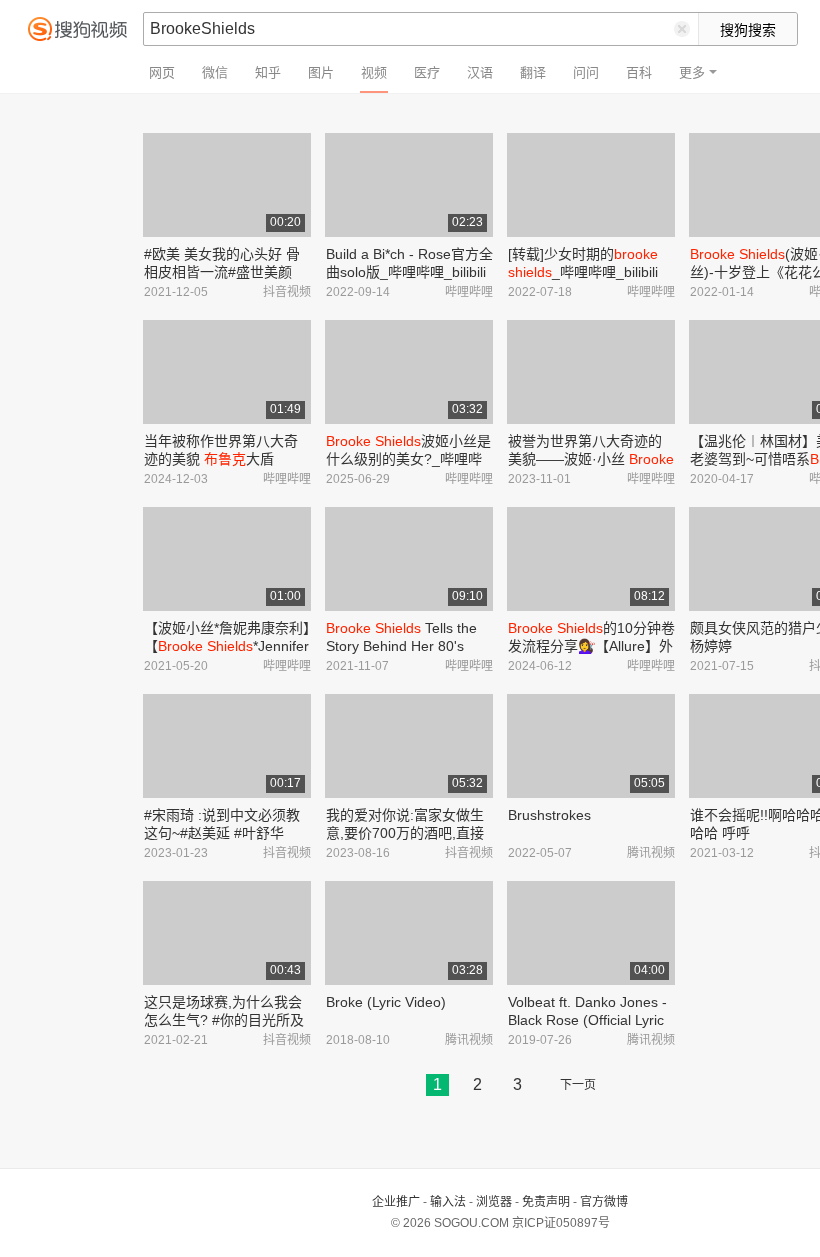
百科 (639, 72)
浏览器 (494, 1202)
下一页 (578, 1085)
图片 (321, 72)
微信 (215, 72)
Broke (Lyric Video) (386, 1002)
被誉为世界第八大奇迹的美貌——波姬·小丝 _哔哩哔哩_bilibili (591, 459)
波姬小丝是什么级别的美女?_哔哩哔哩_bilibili (408, 459)
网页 (162, 72)
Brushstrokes (549, 815)
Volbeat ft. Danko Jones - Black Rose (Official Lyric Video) (587, 1020)
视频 (374, 72)
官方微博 (604, 1202)
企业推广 (396, 1202)
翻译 (533, 72)
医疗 (427, 72)
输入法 (448, 1202)
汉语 (480, 72)
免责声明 (546, 1202)
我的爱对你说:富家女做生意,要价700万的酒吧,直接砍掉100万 (405, 833)
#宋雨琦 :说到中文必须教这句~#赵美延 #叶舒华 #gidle (222, 833)
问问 (586, 72)
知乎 (268, 72)
